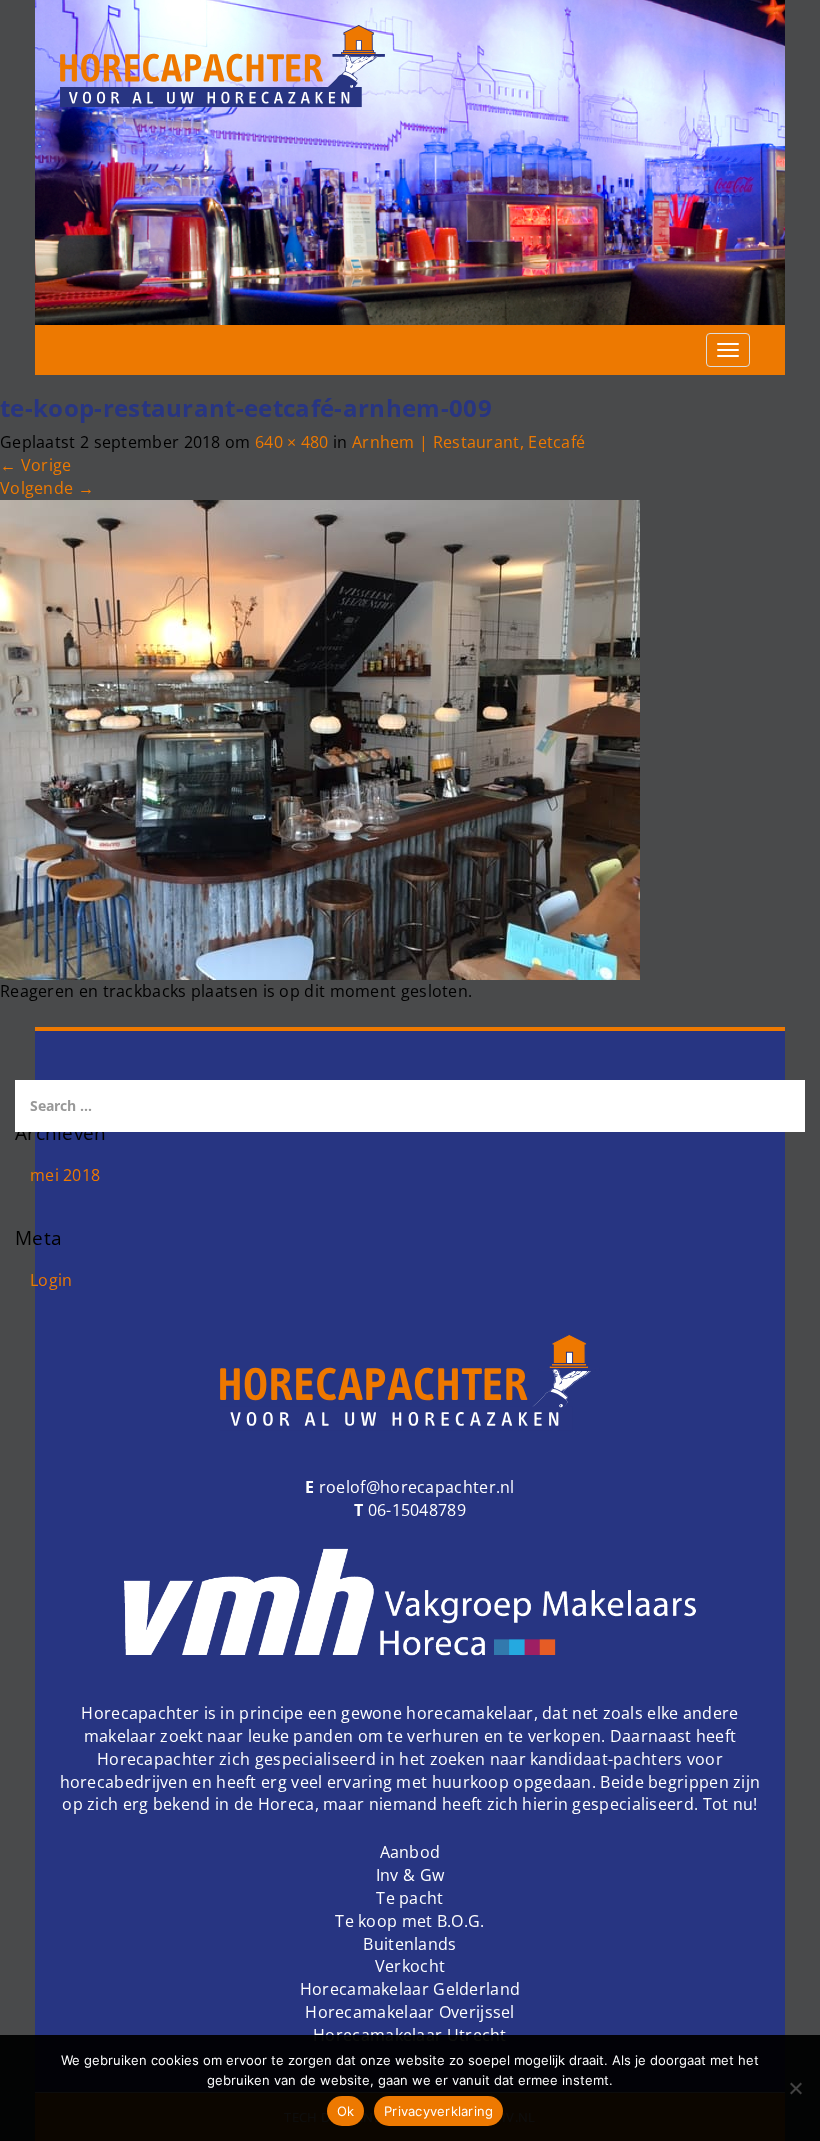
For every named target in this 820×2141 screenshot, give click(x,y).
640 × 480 (292, 442)
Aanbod (410, 1852)
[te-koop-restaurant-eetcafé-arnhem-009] (320, 738)
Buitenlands (409, 1944)
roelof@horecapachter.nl (415, 1487)
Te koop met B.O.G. (409, 1921)
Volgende (47, 488)
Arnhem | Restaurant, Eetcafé (468, 442)
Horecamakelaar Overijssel (410, 2012)
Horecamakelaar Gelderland (410, 1989)
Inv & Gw (410, 1875)
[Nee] (795, 2088)
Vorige (35, 465)
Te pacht (409, 1898)
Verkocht (410, 1966)
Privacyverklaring (438, 2111)
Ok (346, 2111)
